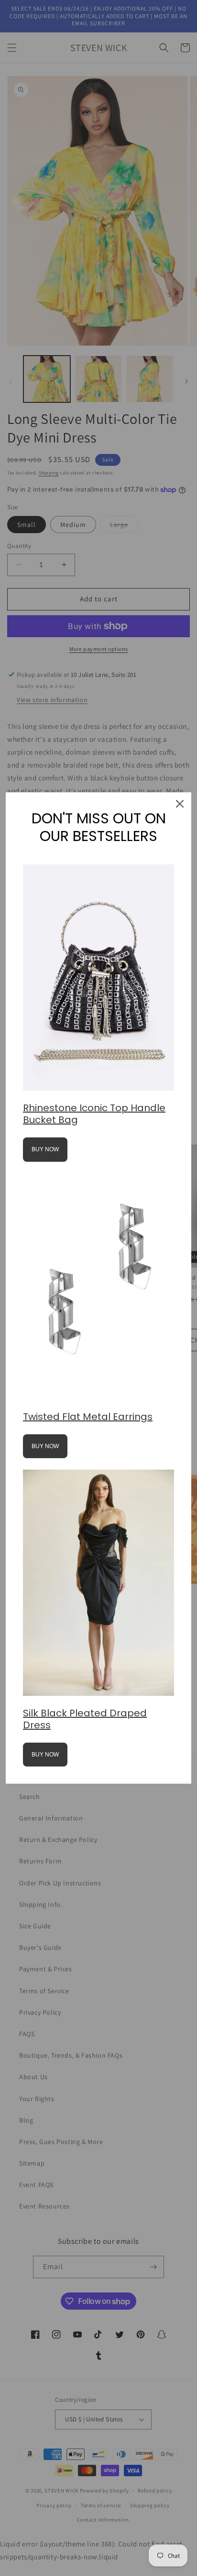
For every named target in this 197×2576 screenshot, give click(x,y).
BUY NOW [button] (45, 1149)
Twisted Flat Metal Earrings (88, 1417)
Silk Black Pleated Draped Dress (85, 1719)
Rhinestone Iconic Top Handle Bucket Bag (94, 1114)
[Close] (180, 804)
